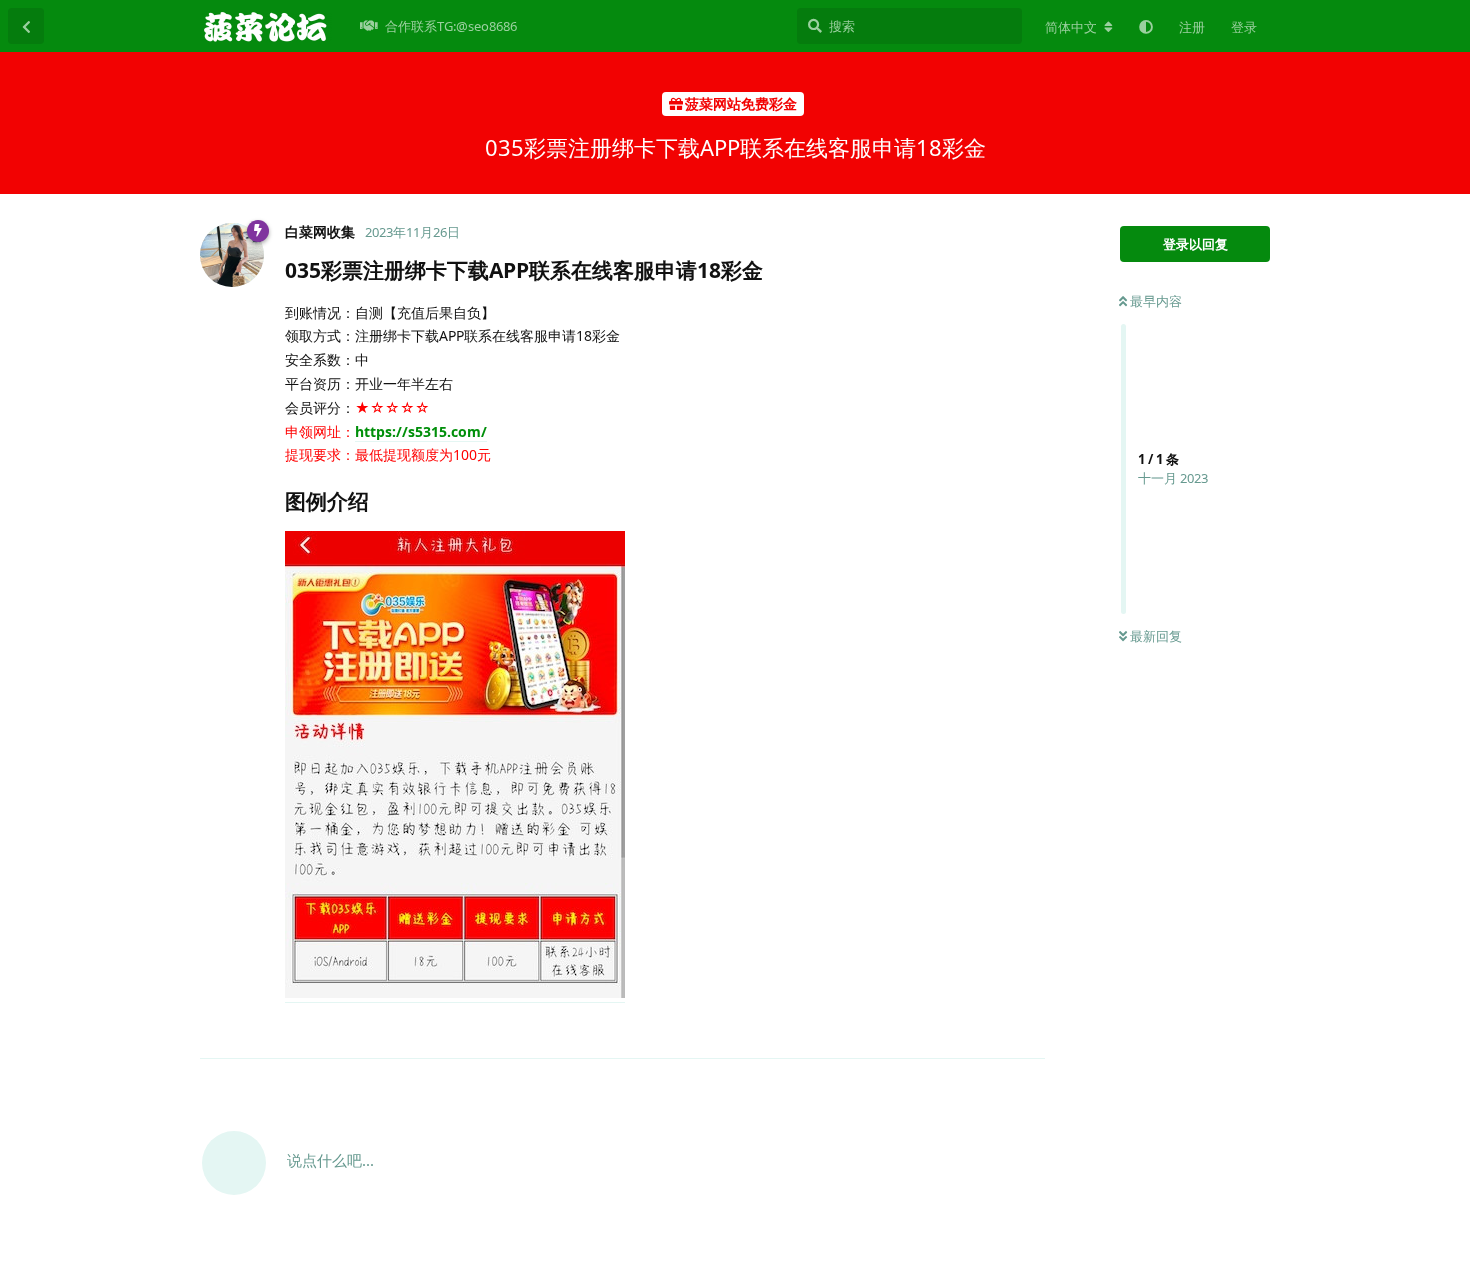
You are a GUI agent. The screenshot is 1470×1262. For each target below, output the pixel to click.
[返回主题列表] (26, 26)
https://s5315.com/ (421, 431)
